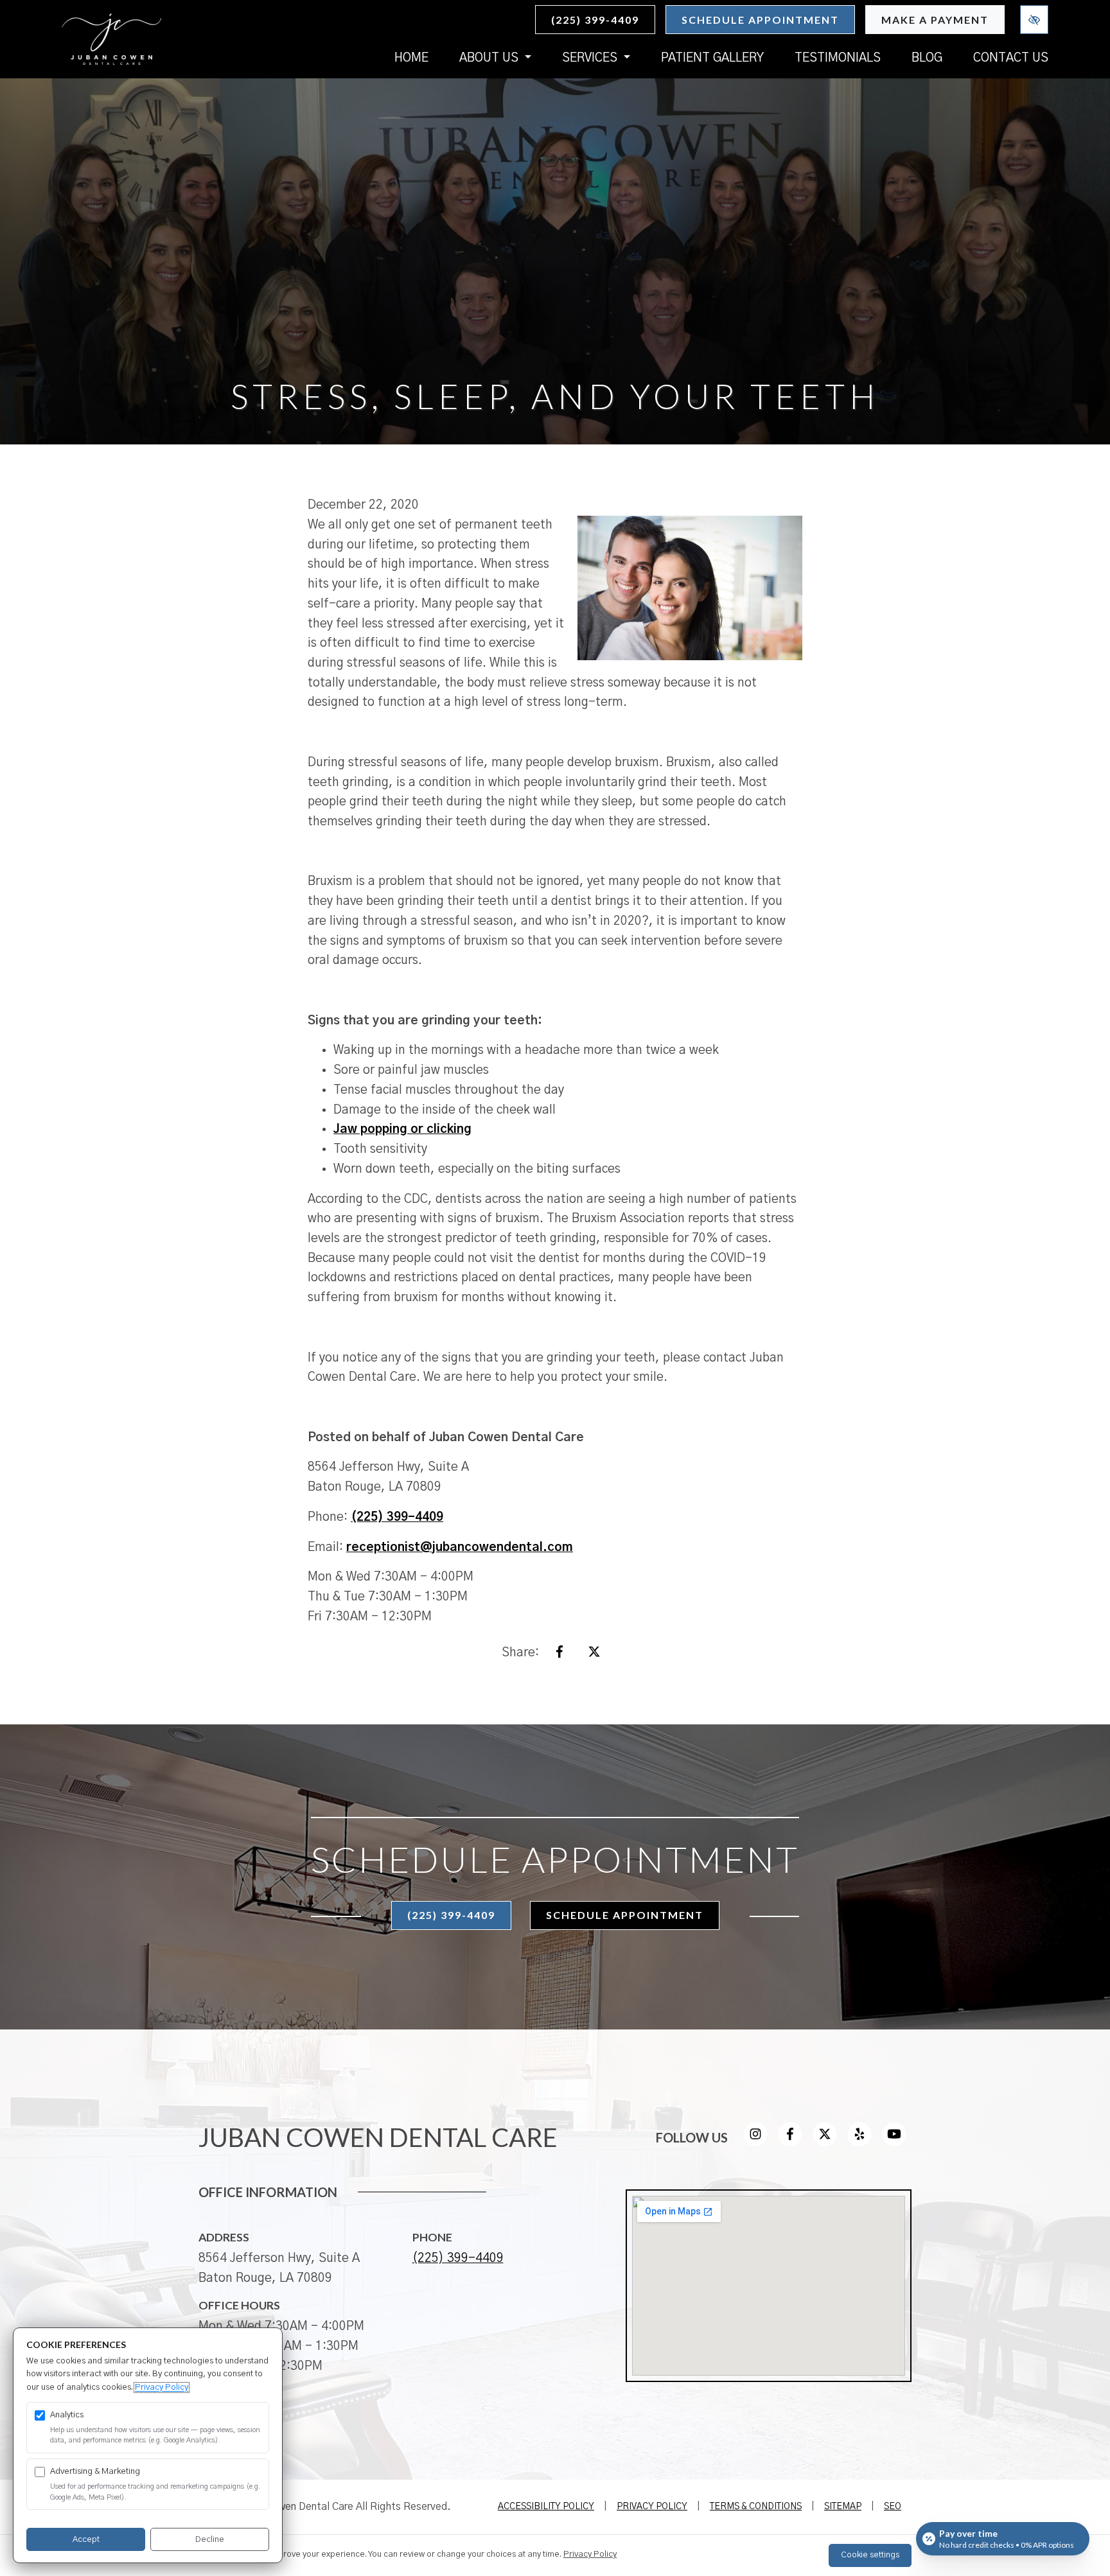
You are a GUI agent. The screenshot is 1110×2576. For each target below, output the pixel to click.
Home (411, 58)
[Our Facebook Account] (790, 2143)
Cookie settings (870, 2555)
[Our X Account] (825, 2143)
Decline (210, 2540)
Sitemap (843, 2507)
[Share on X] (594, 1655)
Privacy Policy (652, 2507)
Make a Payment (935, 20)
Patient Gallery (712, 58)
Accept (86, 2540)
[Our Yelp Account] (859, 2143)
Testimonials (838, 58)
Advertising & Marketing (95, 2472)
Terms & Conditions (756, 2507)
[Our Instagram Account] (755, 2143)
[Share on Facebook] (559, 1655)
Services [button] (591, 58)
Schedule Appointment (760, 20)
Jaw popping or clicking (402, 1129)
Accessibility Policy (546, 2507)
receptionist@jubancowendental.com (460, 1547)
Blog (927, 58)
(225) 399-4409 (595, 20)
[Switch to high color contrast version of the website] (1034, 20)
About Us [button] (490, 58)
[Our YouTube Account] (894, 2143)
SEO (893, 2507)
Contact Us (1011, 58)
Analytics (67, 2415)
